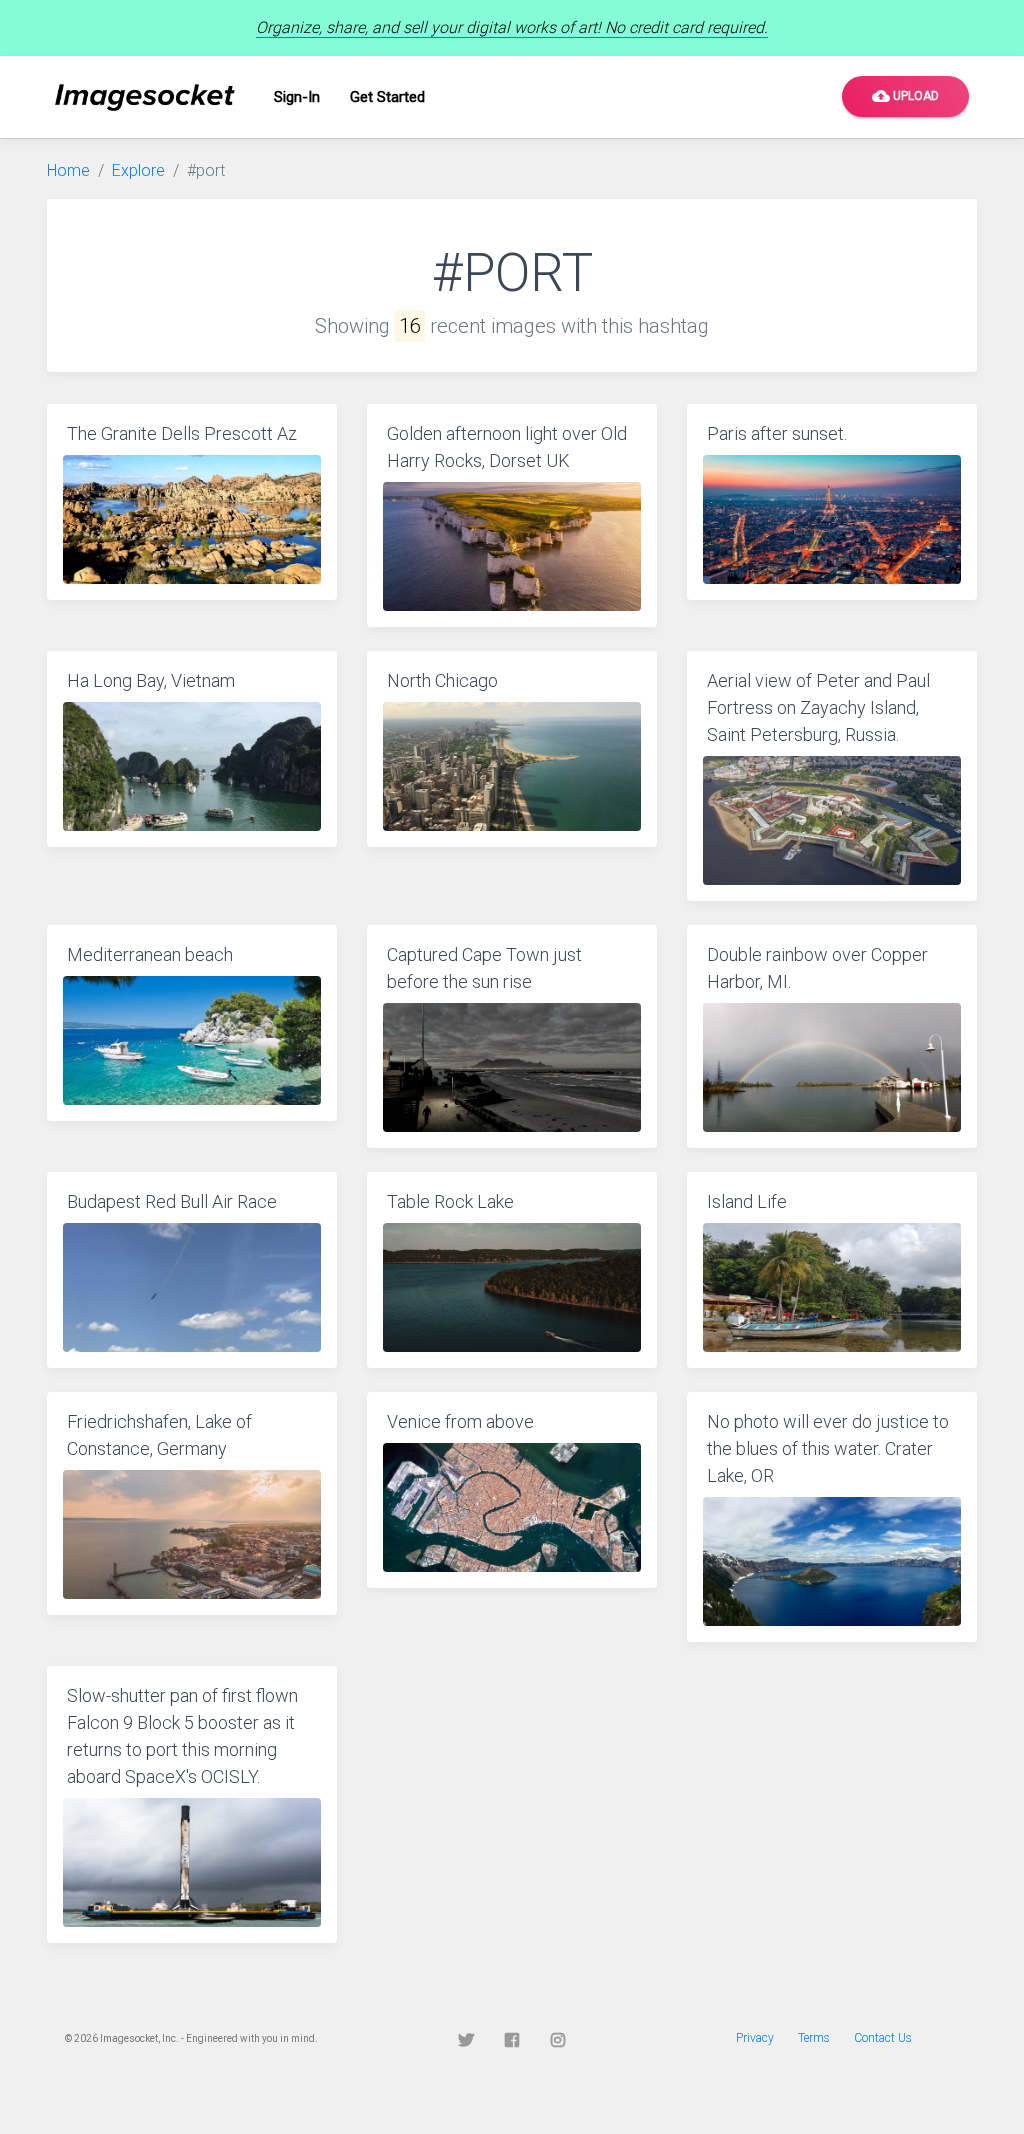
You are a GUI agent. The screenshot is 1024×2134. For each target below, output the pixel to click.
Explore (138, 170)
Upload (905, 96)
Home (68, 170)
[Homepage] (145, 97)
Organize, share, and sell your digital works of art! (512, 27)
